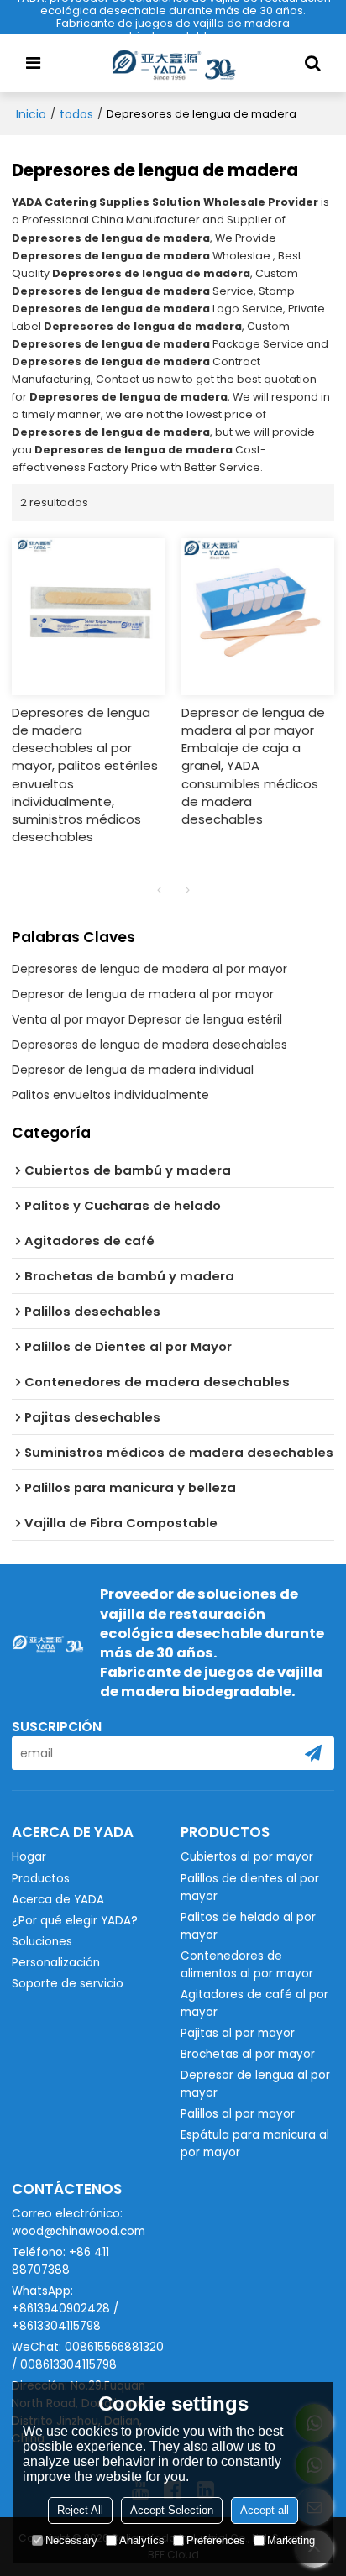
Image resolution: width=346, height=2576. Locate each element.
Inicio (31, 114)
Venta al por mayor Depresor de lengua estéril (147, 1019)
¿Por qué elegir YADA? (75, 1921)
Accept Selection (172, 2510)
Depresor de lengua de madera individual (133, 1070)
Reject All (80, 2510)
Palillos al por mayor (238, 2114)
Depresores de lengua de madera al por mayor (149, 969)
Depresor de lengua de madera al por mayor (143, 994)
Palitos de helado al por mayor (248, 1926)
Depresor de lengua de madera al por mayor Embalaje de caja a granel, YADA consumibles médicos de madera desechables (253, 765)
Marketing (291, 2540)
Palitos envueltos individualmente (110, 1095)
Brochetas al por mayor (248, 2054)
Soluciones (42, 1942)
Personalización (56, 1963)
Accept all (265, 2510)
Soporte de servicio (68, 1984)
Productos (41, 1879)
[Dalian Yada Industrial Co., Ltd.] (173, 63)
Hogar (29, 1857)
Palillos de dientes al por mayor (250, 1887)
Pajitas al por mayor (238, 2033)
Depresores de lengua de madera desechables (149, 1045)
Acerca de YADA (58, 1900)
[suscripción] (313, 1753)
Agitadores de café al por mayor (254, 2003)
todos (76, 114)
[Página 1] (159, 890)
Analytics (142, 2540)
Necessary (71, 2540)
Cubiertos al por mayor (247, 1857)
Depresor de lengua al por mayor (255, 2084)
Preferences (216, 2540)
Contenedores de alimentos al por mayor (247, 1965)
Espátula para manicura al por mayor (255, 2144)
